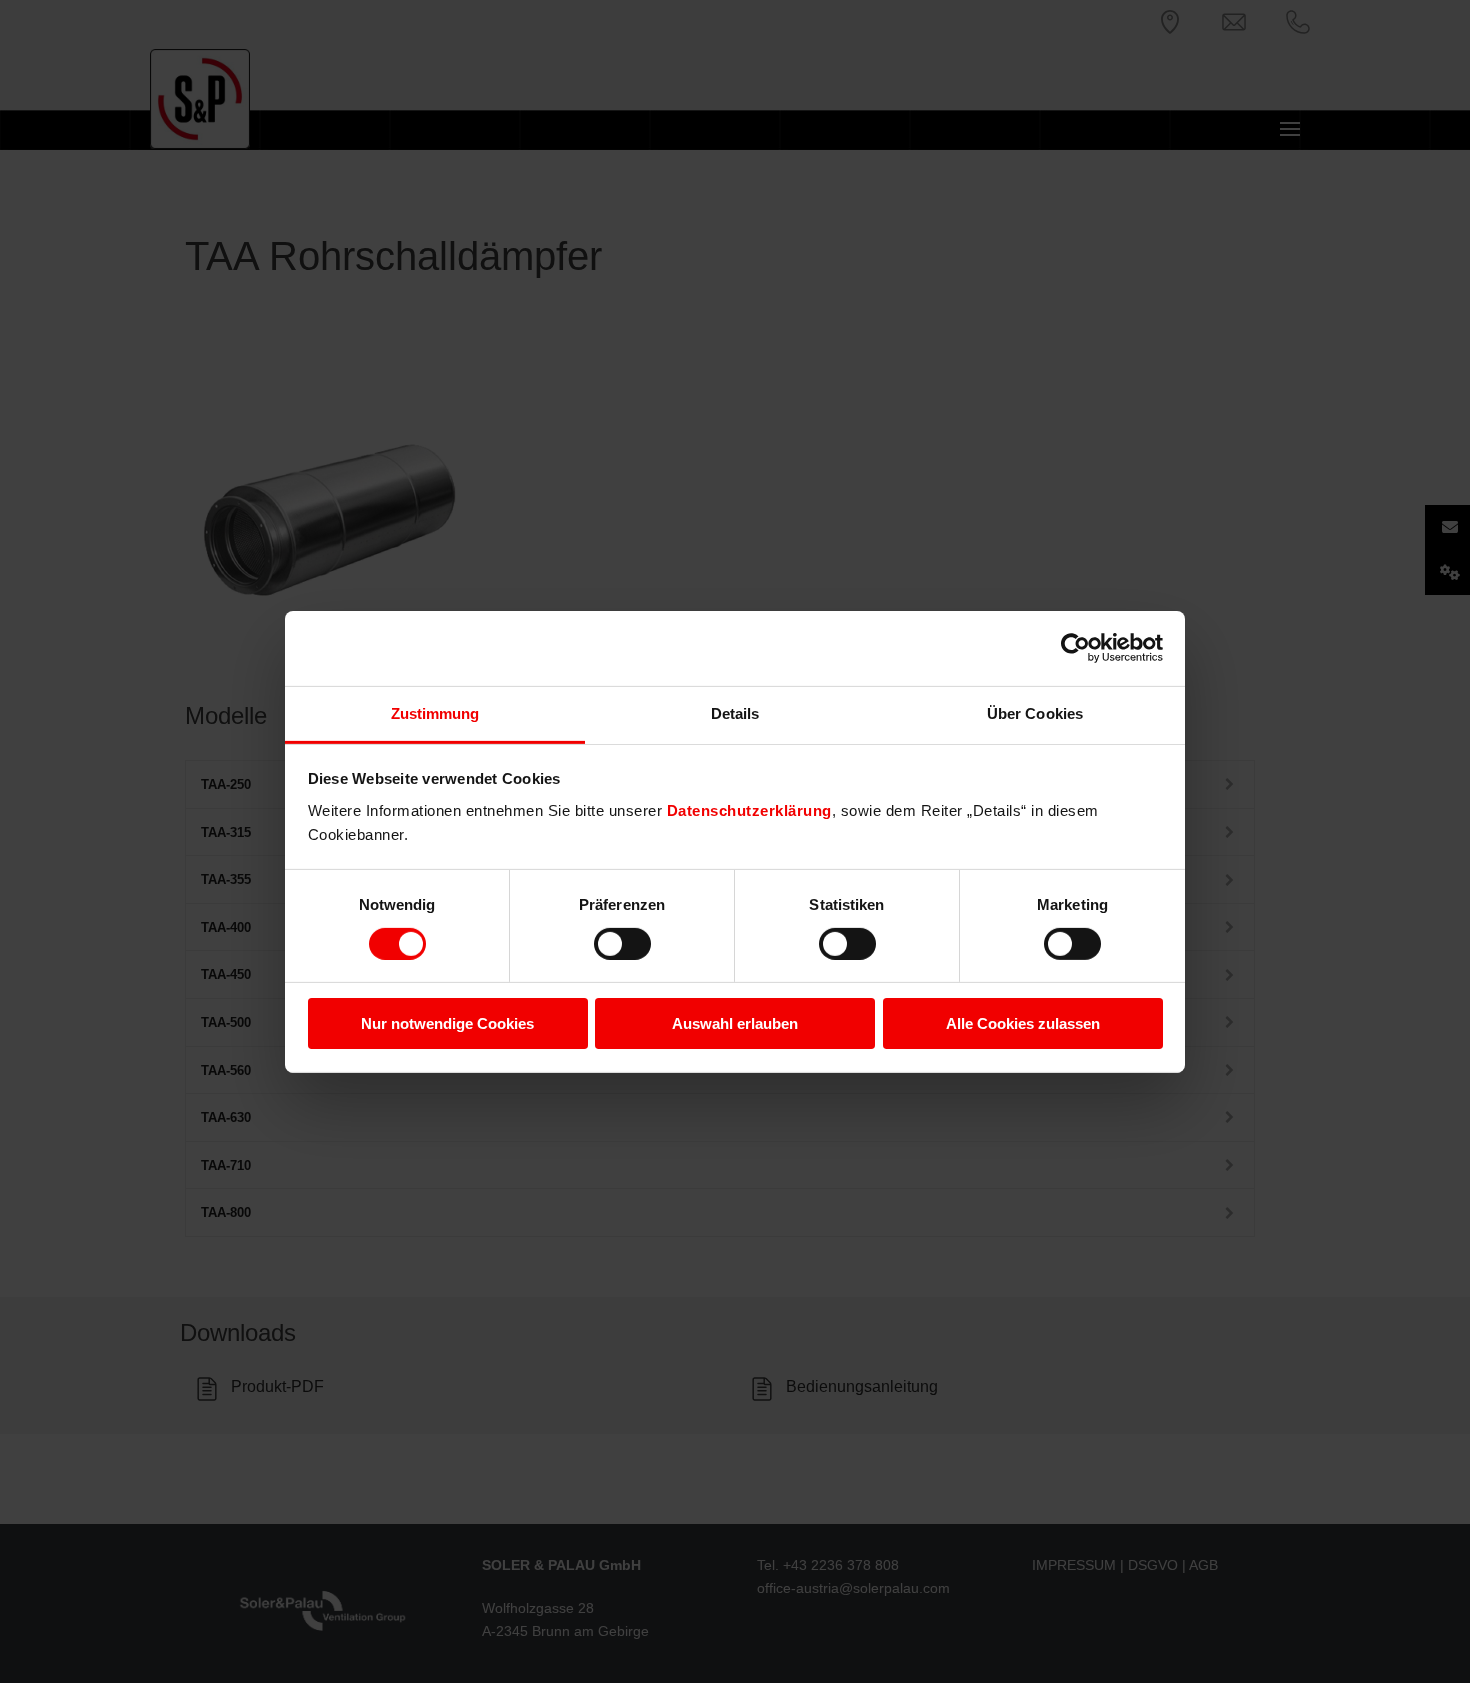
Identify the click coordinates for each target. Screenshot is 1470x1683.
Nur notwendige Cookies (447, 1023)
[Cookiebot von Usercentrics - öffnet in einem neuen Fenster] (1075, 648)
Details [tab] (735, 712)
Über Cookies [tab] (1035, 712)
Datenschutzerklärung (749, 809)
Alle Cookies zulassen (1023, 1023)
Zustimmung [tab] (435, 712)
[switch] (622, 944)
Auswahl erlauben (735, 1023)
